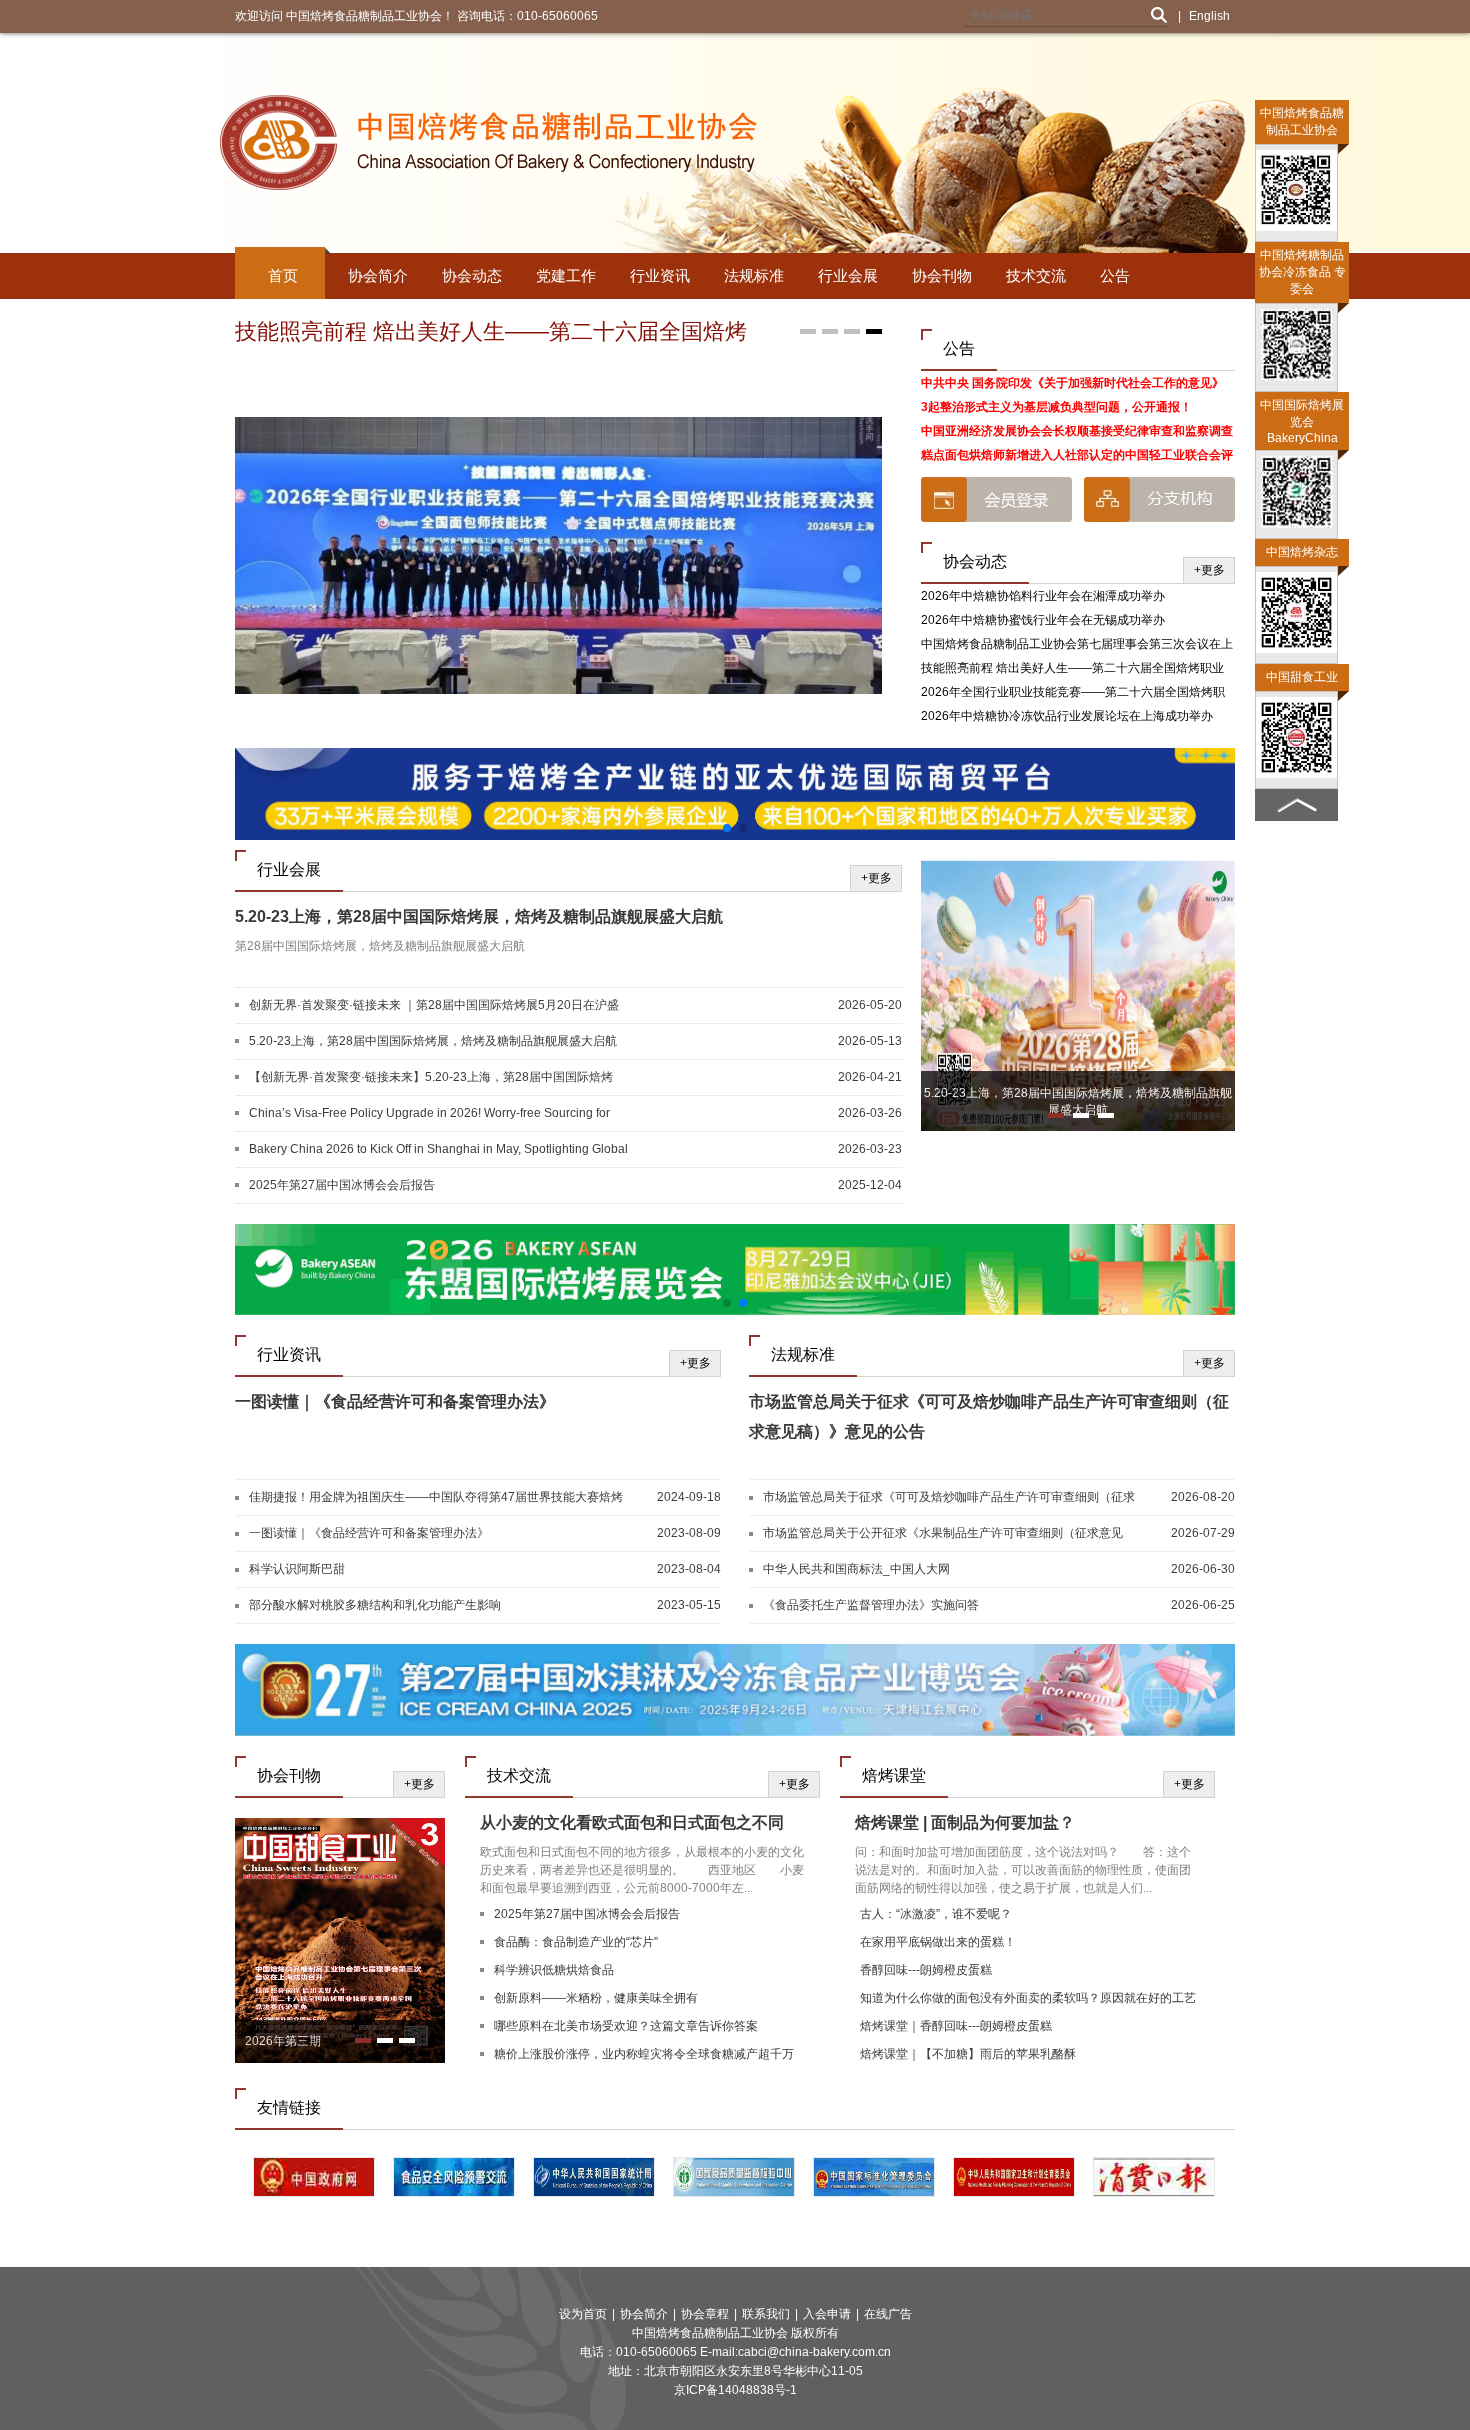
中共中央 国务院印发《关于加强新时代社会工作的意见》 (1072, 383)
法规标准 (754, 275)
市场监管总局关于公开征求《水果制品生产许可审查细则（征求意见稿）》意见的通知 (943, 1534)
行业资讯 (660, 275)
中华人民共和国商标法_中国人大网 (856, 1569)
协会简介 (378, 275)
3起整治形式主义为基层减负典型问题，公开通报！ (1056, 407)
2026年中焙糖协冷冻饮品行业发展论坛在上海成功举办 (1067, 716)
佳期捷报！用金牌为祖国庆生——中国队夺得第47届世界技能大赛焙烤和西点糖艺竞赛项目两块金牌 (436, 1498)
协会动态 (472, 275)
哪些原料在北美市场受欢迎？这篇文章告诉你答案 (626, 2026)
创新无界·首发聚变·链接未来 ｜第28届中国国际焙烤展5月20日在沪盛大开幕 (434, 1006)
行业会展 (848, 275)
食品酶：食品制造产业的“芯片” (576, 1942)
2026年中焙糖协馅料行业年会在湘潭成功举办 (1043, 596)
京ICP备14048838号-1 (735, 2390)
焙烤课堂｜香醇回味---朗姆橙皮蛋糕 (956, 2026)
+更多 (1209, 570)
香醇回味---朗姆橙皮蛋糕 (926, 1970)
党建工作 (566, 275)
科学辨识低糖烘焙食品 (554, 1970)
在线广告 (888, 2314)
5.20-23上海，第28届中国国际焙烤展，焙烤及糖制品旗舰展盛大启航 (479, 916)
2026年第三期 (283, 2041)
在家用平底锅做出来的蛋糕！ (938, 1942)
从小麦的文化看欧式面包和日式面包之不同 (632, 1822)
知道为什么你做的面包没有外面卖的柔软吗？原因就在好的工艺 (1028, 1998)
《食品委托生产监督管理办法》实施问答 (871, 1605)
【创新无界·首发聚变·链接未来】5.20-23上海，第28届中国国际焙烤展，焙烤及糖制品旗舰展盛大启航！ (431, 1078)
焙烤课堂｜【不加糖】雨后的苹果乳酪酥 (968, 2054)
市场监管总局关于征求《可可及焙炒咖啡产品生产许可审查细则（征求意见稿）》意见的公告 (949, 1498)
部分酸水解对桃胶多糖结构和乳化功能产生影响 (375, 1605)
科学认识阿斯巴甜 (297, 1569)
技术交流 (1036, 275)
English (1209, 16)
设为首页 (583, 2314)
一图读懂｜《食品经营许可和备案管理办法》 (395, 1401)
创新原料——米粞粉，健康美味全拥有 (596, 1998)
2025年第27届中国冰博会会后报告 (342, 1185)
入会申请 (827, 2314)
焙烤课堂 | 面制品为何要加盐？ (965, 1822)
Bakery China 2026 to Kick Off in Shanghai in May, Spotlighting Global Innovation (438, 1150)
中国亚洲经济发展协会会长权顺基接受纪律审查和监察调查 (1077, 431)
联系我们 (766, 2314)
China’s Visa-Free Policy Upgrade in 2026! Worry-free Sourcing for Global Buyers (429, 1114)
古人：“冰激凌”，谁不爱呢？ (936, 1914)
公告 (1115, 275)
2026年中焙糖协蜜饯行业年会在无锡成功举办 (1043, 620)
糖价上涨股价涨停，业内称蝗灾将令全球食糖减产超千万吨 (644, 2056)
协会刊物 (942, 275)
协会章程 (705, 2314)
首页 (283, 275)
